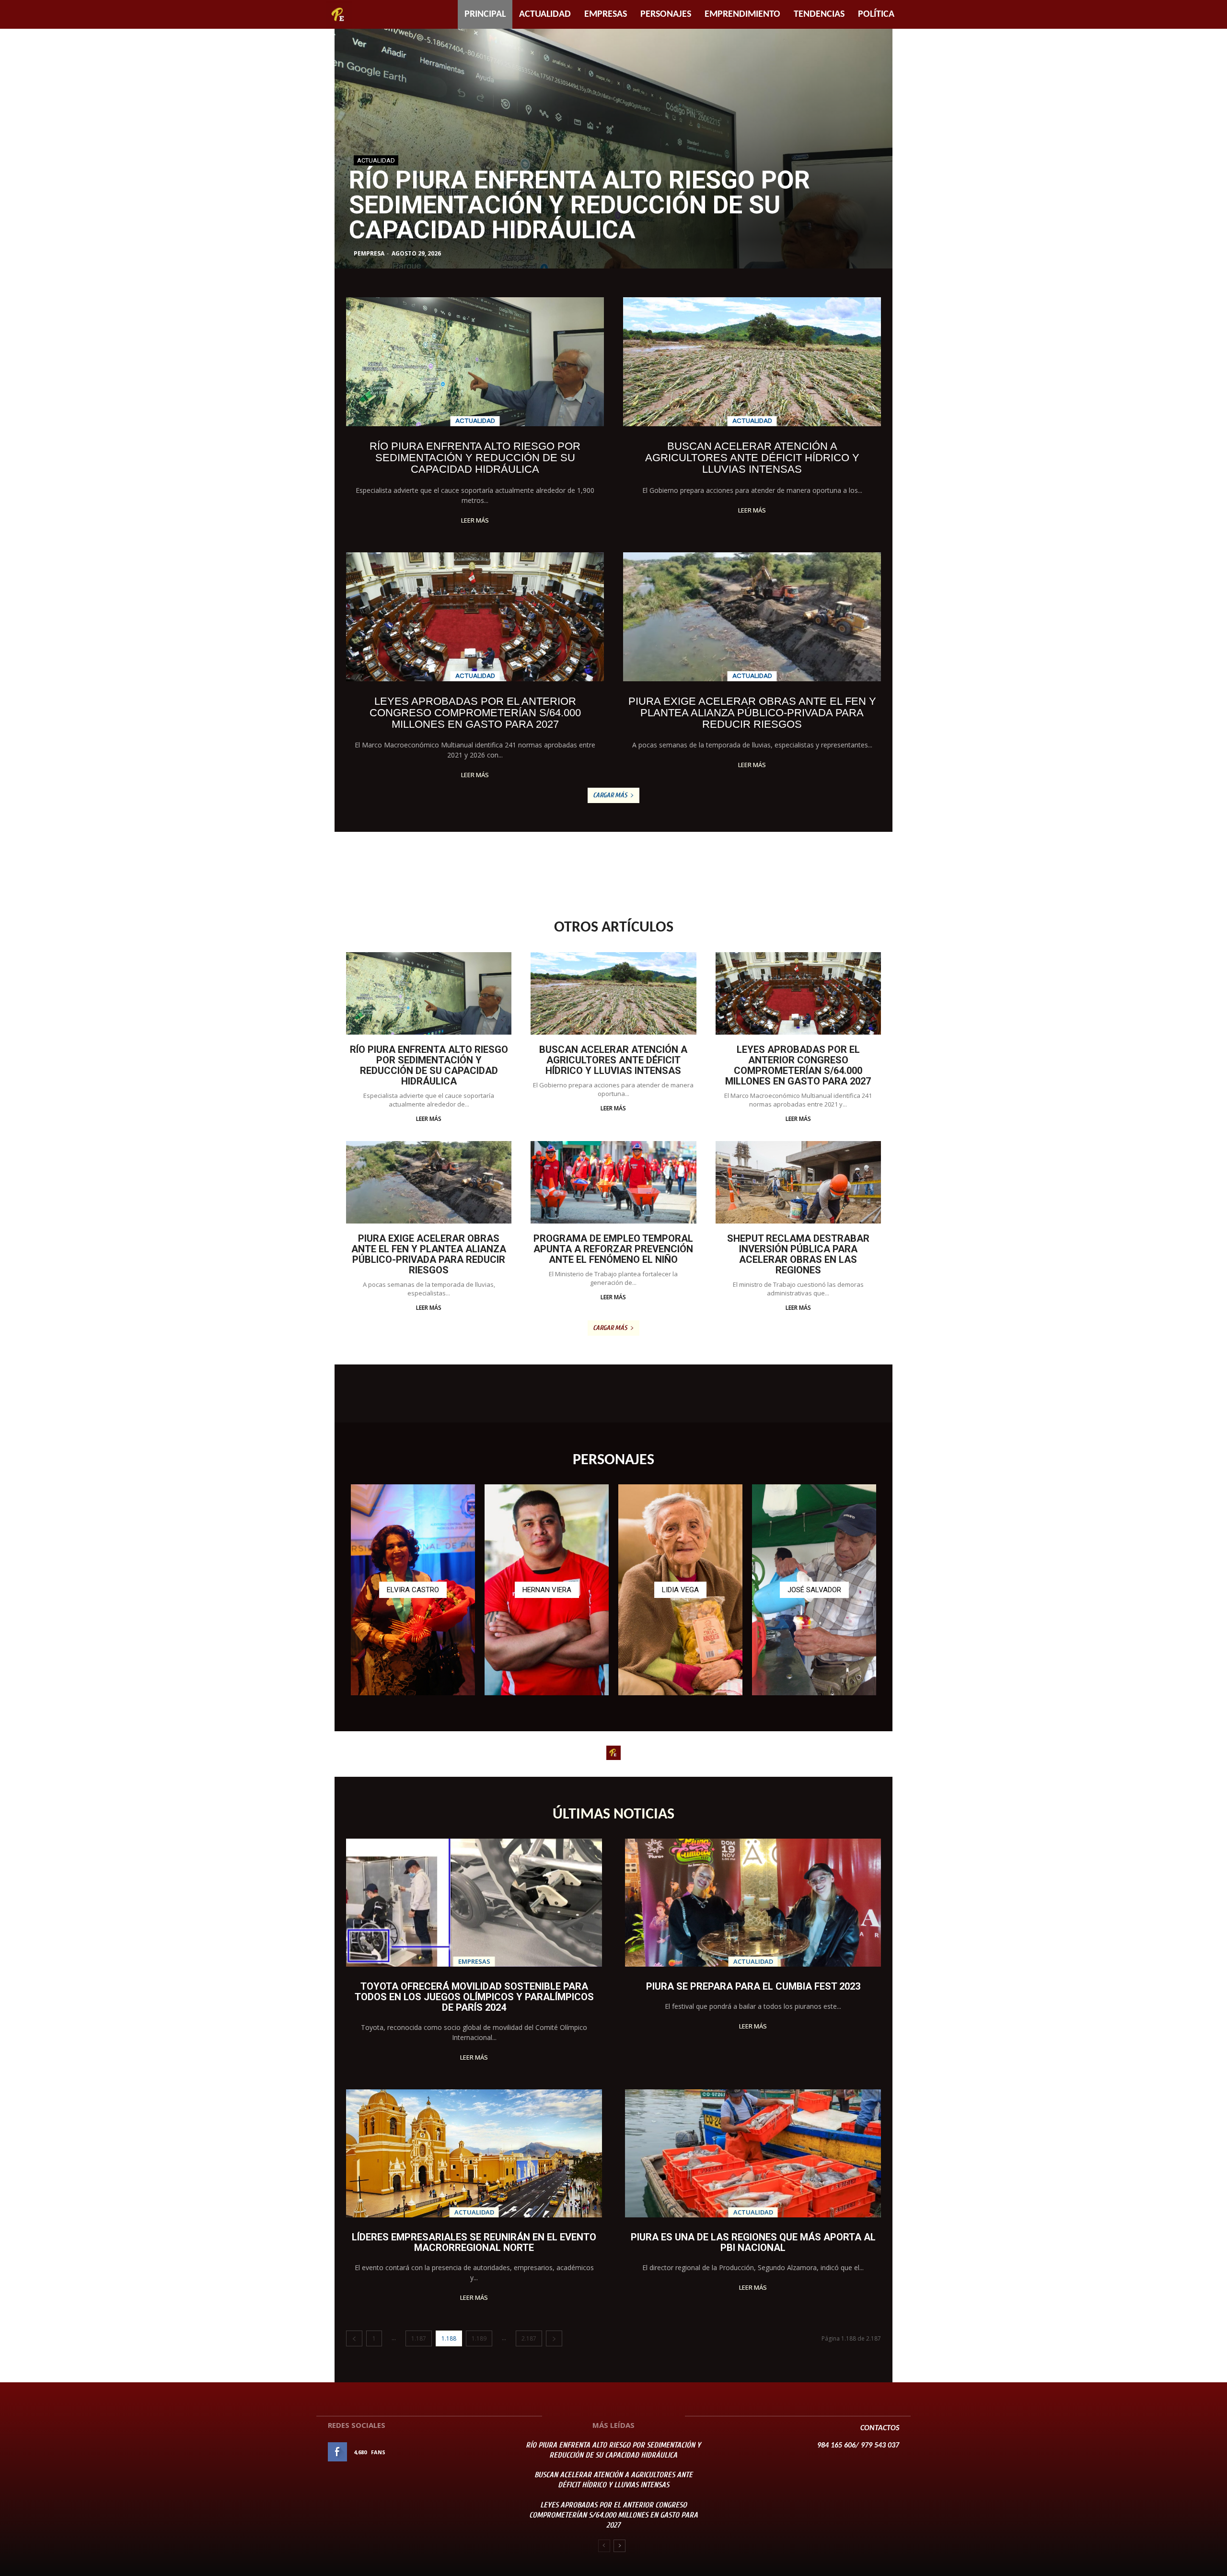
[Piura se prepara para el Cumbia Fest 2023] (753, 1903)
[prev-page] (354, 2338)
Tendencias (819, 14)
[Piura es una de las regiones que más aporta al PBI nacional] (753, 2153)
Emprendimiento (742, 14)
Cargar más (610, 795)
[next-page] (554, 2338)
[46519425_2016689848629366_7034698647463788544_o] (680, 1590)
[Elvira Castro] (413, 1590)
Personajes (666, 14)
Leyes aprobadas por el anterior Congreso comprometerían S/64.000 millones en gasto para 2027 (475, 713)
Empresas (606, 14)
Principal (485, 14)
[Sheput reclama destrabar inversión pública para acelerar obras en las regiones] (798, 1183)
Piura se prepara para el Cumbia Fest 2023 (753, 1986)
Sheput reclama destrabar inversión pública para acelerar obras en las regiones (798, 1254)
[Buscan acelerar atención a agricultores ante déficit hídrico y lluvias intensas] (613, 149)
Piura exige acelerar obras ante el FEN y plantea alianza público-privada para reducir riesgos (752, 713)
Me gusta (488, 2452)
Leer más (475, 520)
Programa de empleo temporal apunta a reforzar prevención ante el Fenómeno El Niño (613, 1249)
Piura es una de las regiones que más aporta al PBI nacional (753, 2242)
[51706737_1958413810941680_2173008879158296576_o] (814, 1590)
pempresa (369, 253)
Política (876, 14)
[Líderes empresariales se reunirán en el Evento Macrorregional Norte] (474, 2153)
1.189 (479, 2338)
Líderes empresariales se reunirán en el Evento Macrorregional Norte (474, 2242)
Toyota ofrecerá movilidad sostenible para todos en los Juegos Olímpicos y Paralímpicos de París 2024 (474, 1997)
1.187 (419, 2338)
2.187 (529, 2338)
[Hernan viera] (547, 1590)
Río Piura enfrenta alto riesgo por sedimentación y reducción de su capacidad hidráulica (475, 458)
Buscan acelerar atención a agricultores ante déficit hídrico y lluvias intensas (582, 205)
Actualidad (545, 14)
